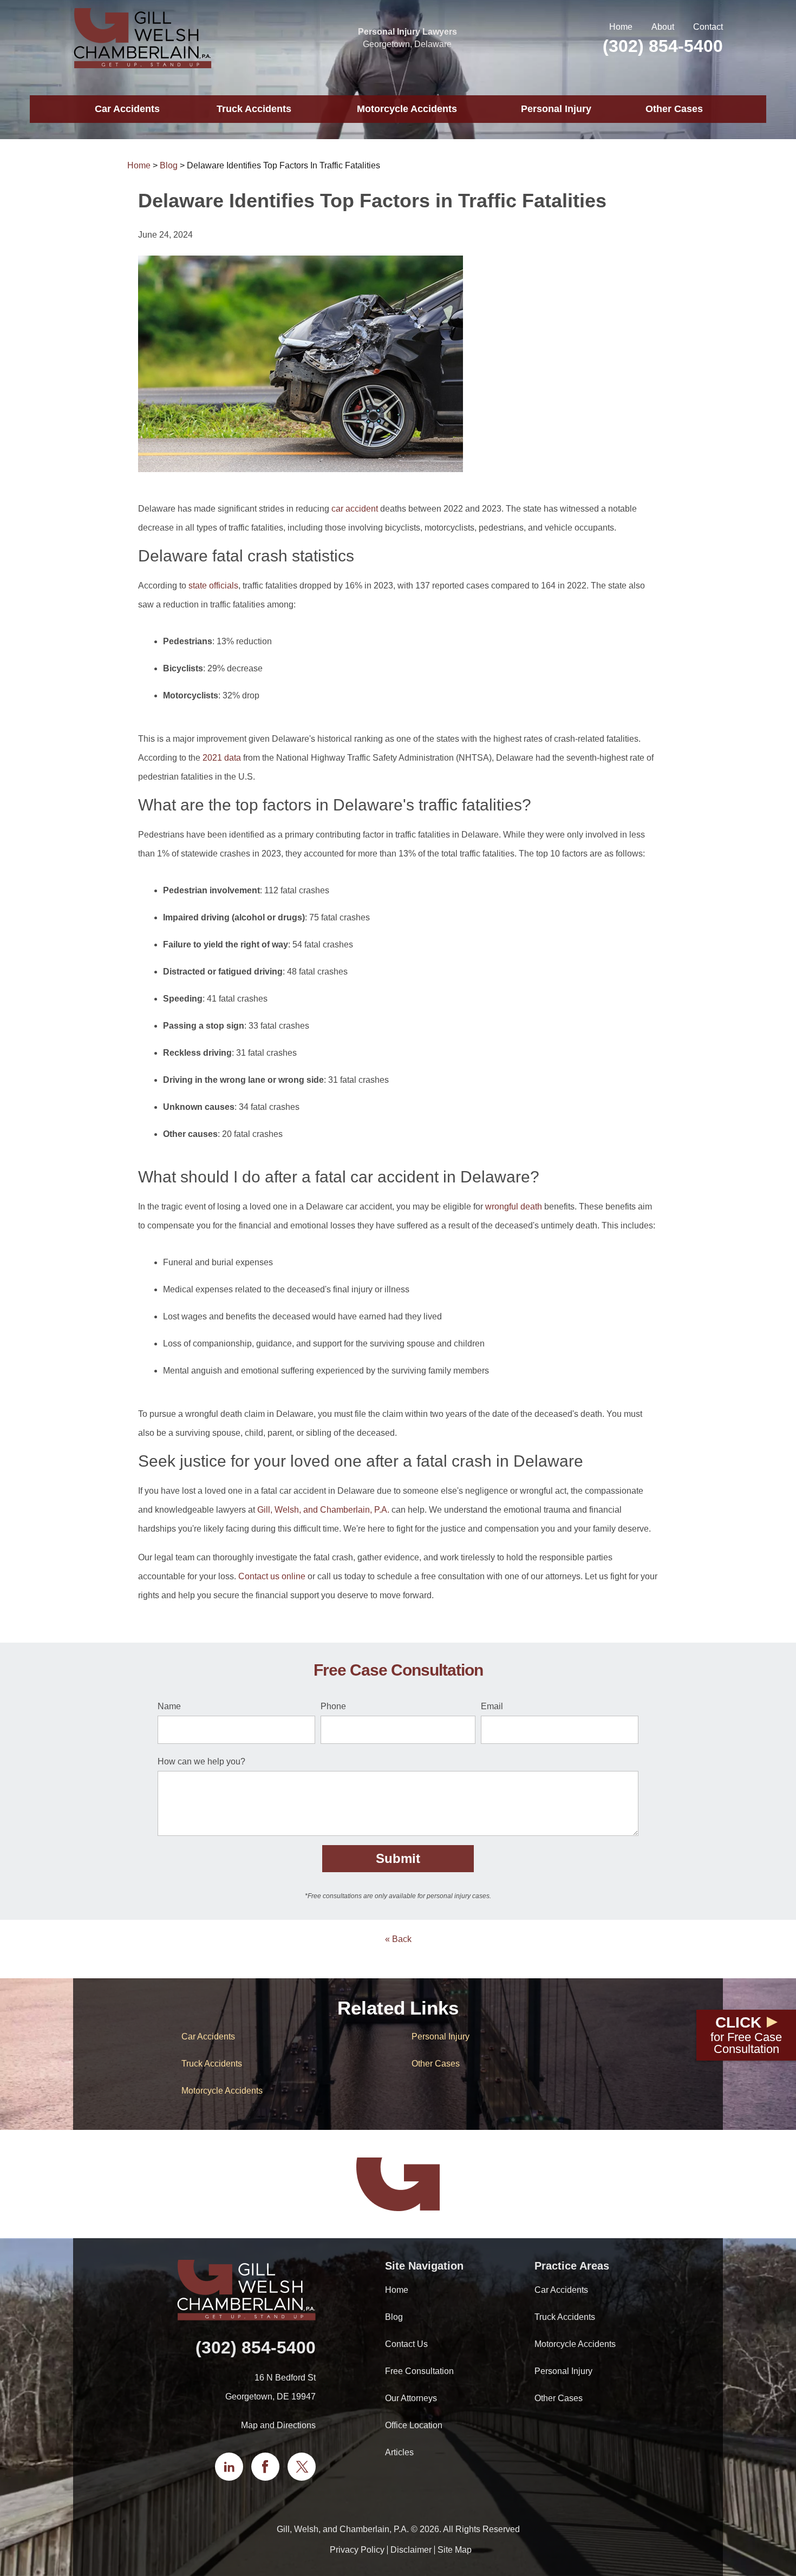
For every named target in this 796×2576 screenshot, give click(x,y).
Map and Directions (278, 2425)
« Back (398, 1939)
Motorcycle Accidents (407, 109)
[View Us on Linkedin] (229, 2467)
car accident (355, 509)
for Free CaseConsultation (746, 2035)
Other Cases (674, 109)
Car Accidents (127, 109)
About (663, 27)
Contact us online (272, 1576)
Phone (333, 1706)
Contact (708, 27)
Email (492, 1706)
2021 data (222, 758)
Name (169, 1706)
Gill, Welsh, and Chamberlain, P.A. (323, 1510)
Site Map (455, 2550)
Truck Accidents (254, 109)
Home (621, 27)
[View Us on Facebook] (265, 2467)
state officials (213, 586)
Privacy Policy (357, 2550)
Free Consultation (419, 2371)
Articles (399, 2452)
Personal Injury (556, 109)
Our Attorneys (411, 2398)
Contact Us (406, 2344)
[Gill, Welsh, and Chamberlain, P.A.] (142, 38)
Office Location (414, 2425)
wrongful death (514, 1207)
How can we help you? (201, 1761)
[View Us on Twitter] (302, 2467)
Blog (169, 165)
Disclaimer (411, 2550)
